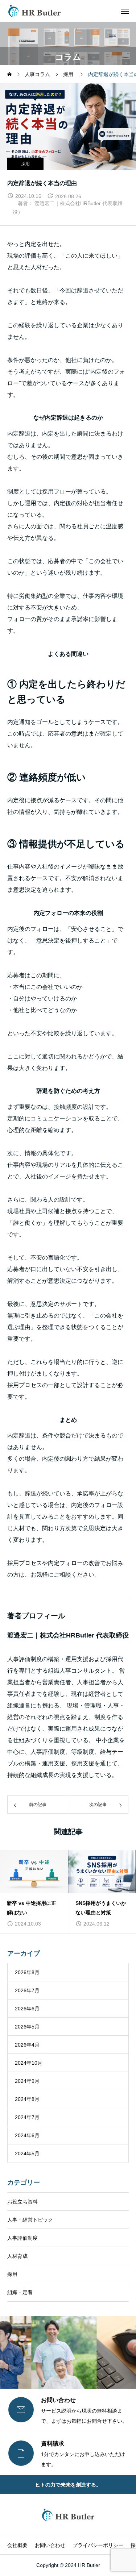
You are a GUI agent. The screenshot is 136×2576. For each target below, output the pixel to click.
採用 (25, 164)
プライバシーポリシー (98, 2545)
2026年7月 (27, 1990)
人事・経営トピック (30, 2220)
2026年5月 (27, 2027)
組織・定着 (20, 2292)
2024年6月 (27, 2135)
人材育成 (17, 2256)
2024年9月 (27, 2081)
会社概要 (17, 2545)
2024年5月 (27, 2153)
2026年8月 (27, 1972)
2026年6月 (27, 2009)
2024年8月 (27, 2099)
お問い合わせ (50, 2545)
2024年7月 (27, 2117)
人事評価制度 (22, 2238)
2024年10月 (29, 2063)
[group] (36, 1892)
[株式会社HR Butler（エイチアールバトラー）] (34, 11)
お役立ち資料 (22, 2202)
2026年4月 (27, 2045)
